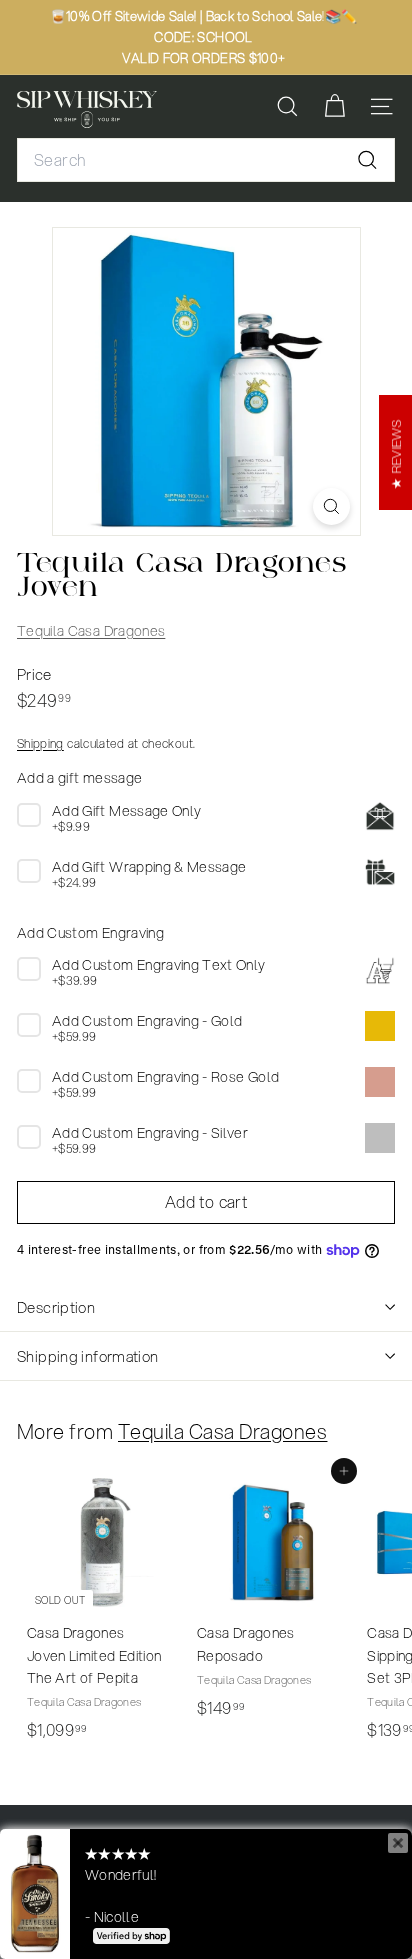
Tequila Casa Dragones (91, 631)
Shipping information (88, 1356)
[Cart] (334, 106)
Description (56, 1307)
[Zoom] (331, 506)
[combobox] (206, 160)
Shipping (40, 743)
